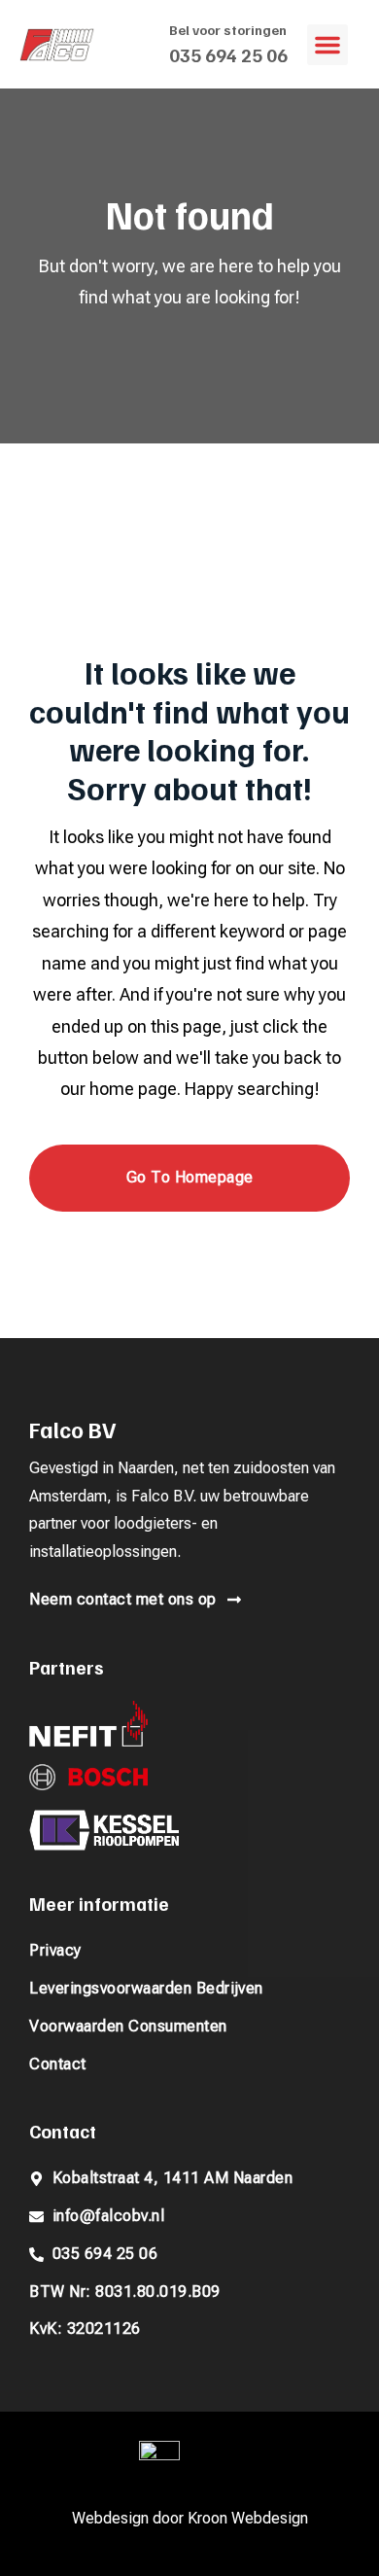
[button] (327, 45)
